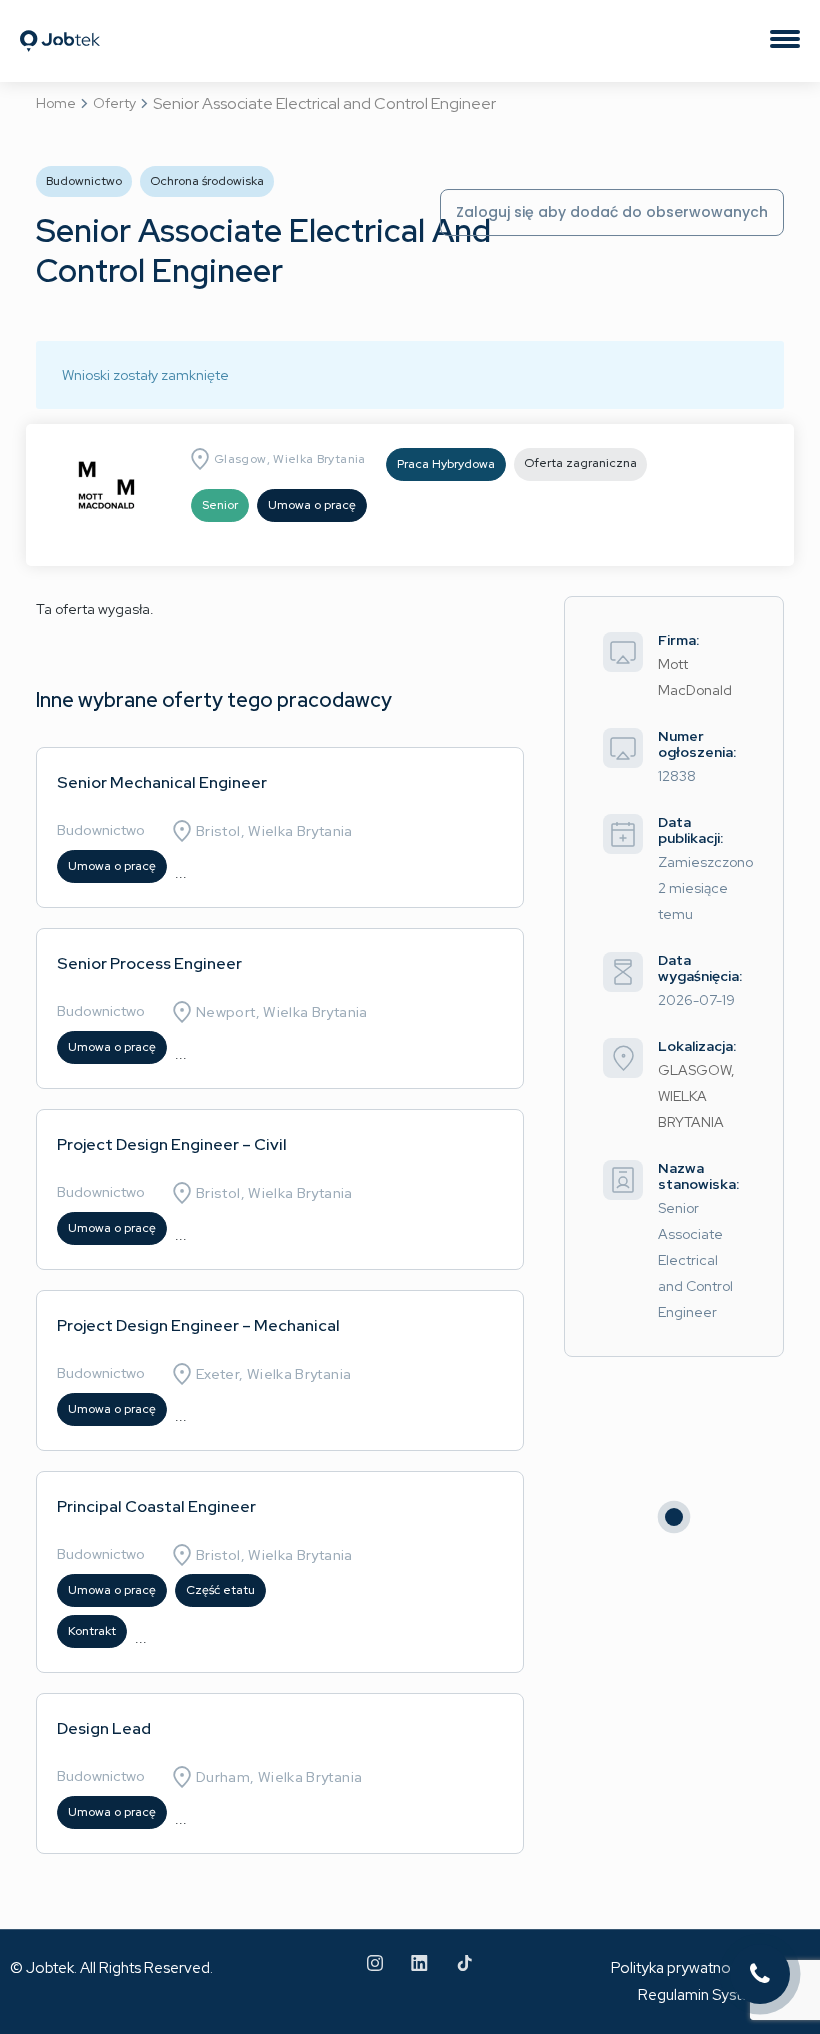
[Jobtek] (60, 22)
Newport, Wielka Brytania (282, 1012)
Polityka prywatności (680, 1968)
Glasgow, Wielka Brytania (290, 459)
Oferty (114, 103)
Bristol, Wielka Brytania (274, 831)
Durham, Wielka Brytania (279, 1777)
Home (56, 103)
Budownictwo (101, 830)
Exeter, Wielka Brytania (273, 1374)
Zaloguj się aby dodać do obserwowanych (612, 212)
